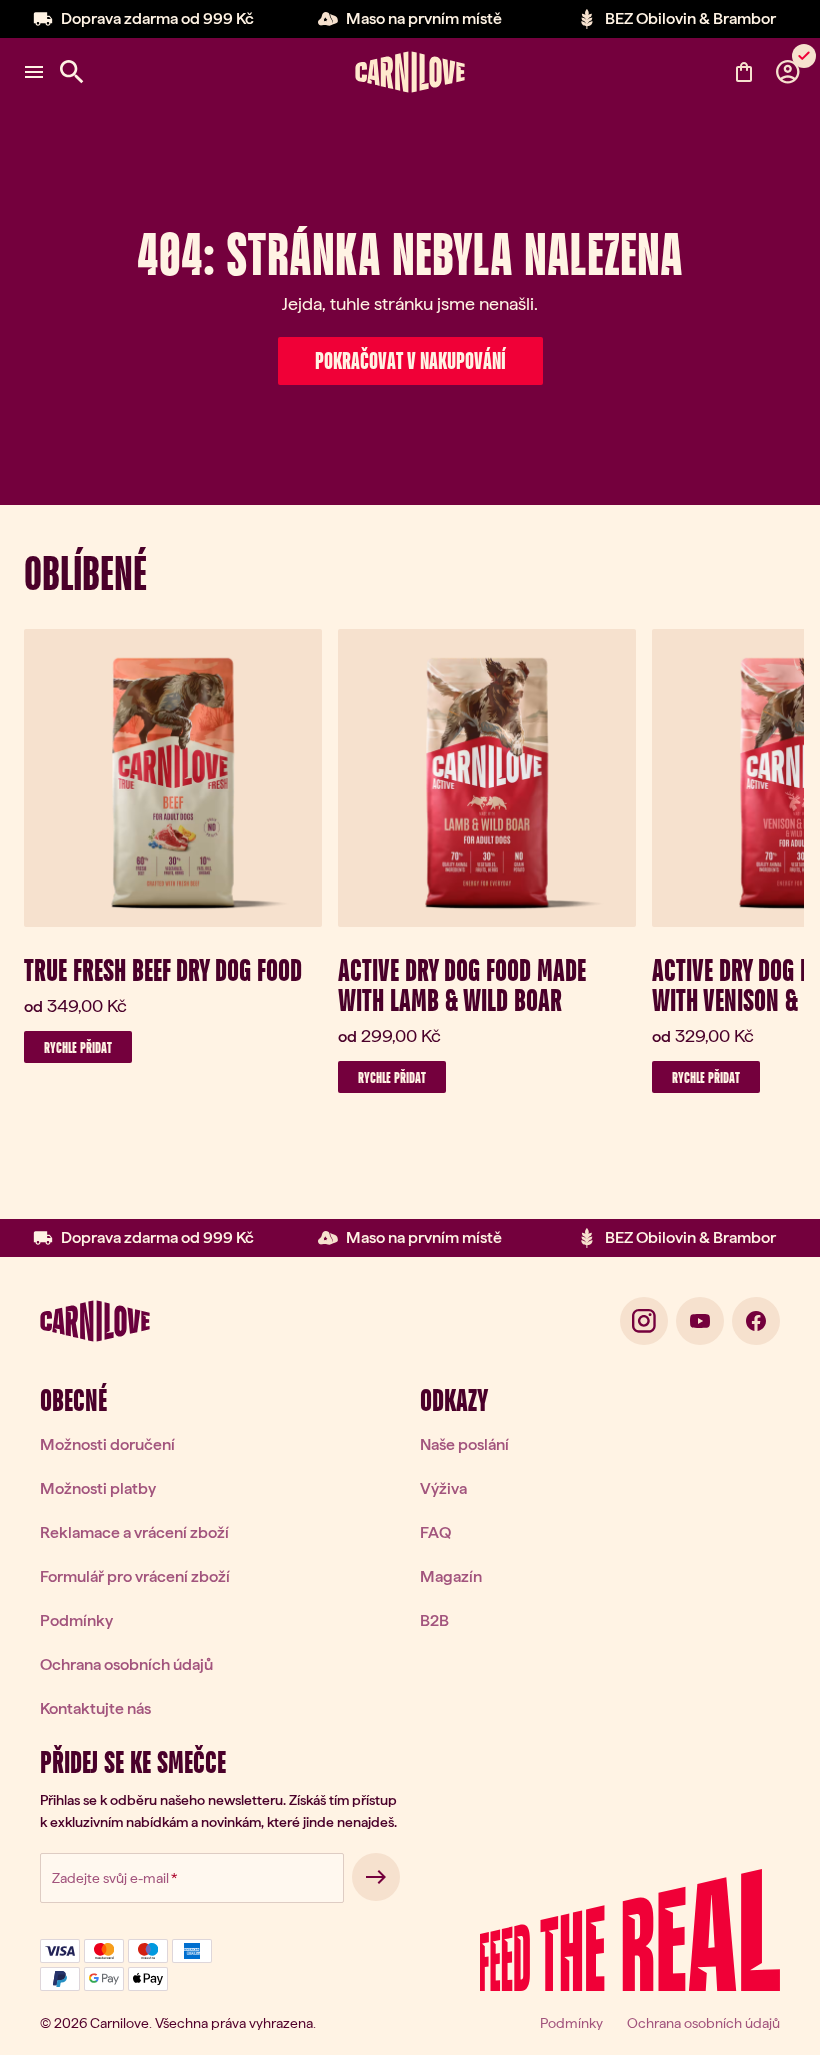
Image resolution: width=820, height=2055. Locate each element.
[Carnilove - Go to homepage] (410, 72)
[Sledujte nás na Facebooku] (756, 1321)
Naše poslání (464, 1444)
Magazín (451, 1576)
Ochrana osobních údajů (126, 1664)
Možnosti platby (98, 1488)
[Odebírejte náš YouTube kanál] (700, 1321)
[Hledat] (72, 72)
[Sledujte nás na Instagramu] (644, 1321)
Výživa (443, 1488)
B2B (434, 1620)
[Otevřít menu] (34, 72)
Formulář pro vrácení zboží (135, 1576)
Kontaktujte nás (95, 1708)
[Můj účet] (788, 72)
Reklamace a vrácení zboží (134, 1532)
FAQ (435, 1532)
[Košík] (744, 72)
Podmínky (76, 1620)
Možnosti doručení (107, 1444)
